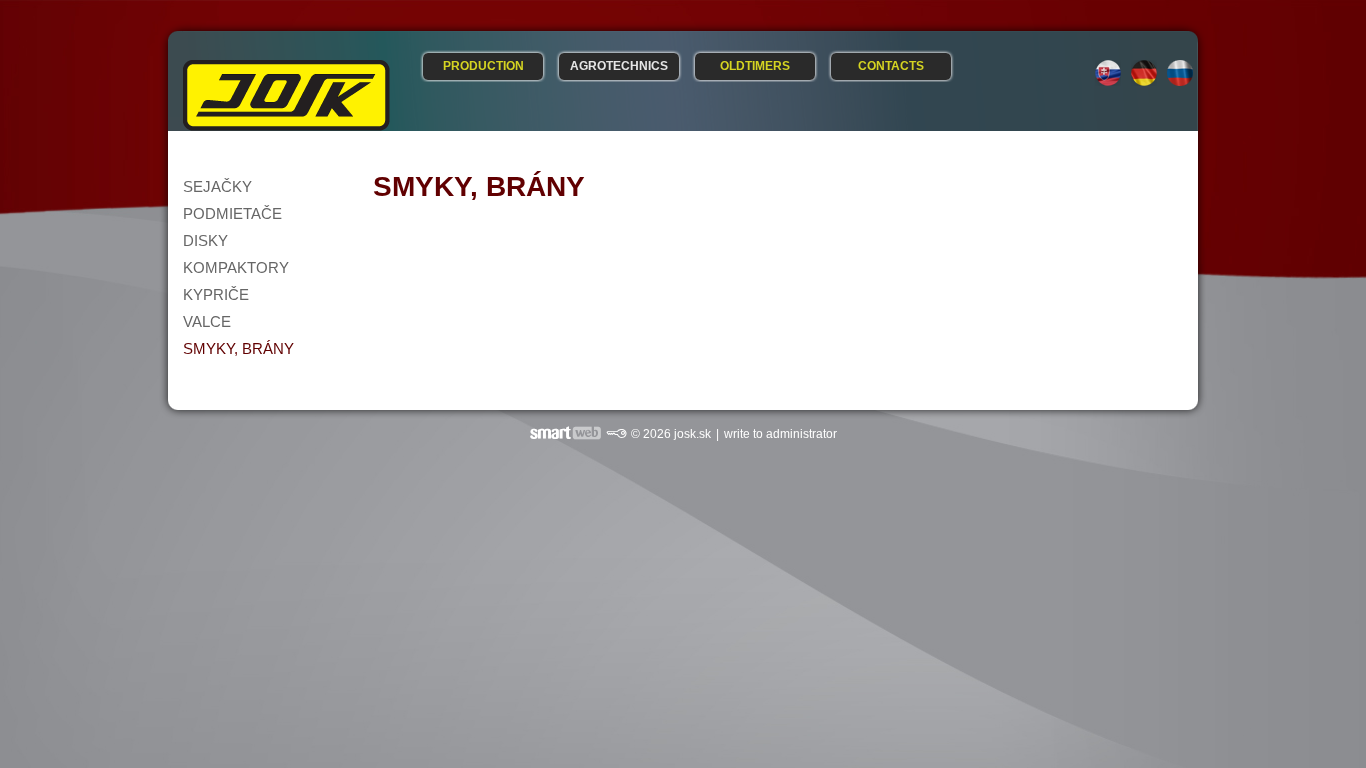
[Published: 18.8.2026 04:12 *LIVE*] (616, 434)
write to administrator (780, 434)
